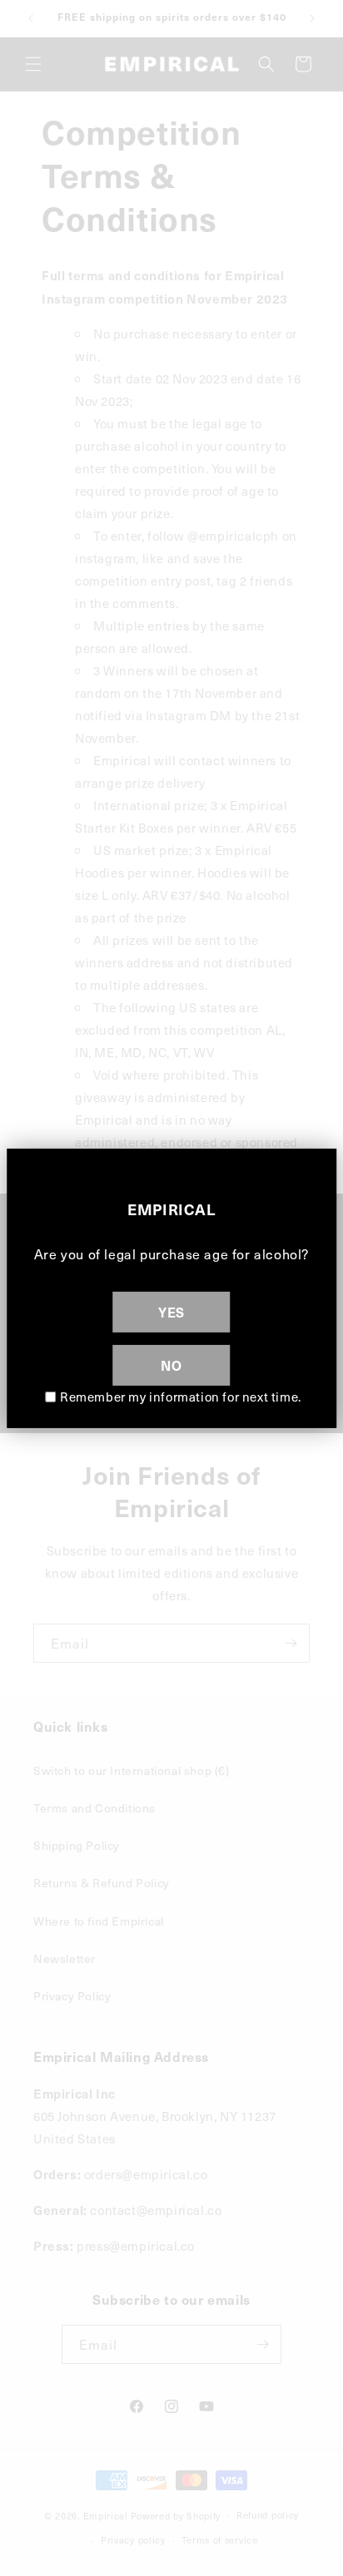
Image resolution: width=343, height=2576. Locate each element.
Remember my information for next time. (181, 1397)
